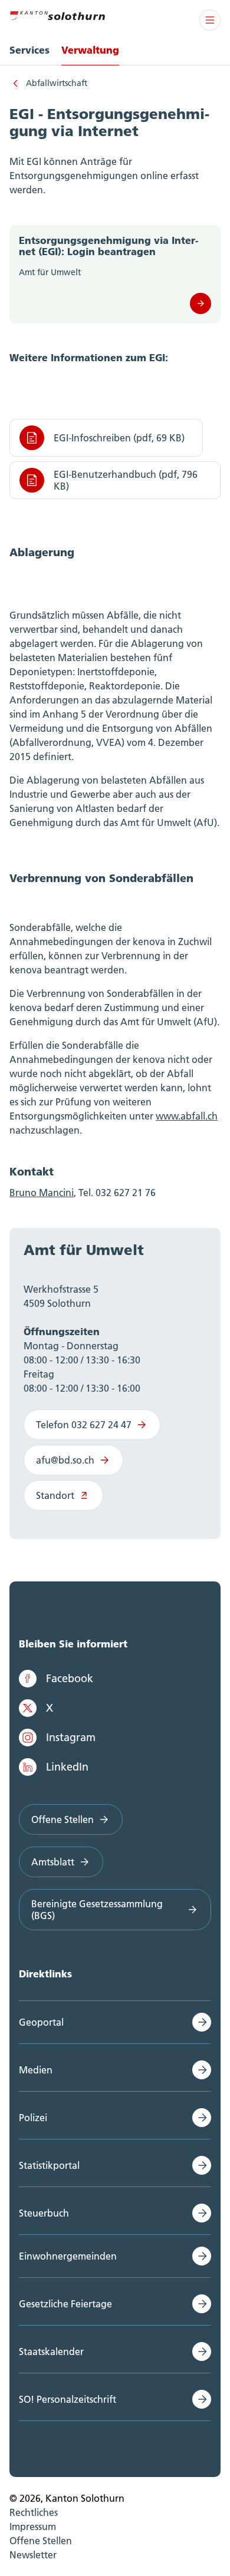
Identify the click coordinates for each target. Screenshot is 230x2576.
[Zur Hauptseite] (57, 14)
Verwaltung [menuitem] (90, 50)
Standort (55, 1495)
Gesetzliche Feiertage (65, 2304)
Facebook (70, 1678)
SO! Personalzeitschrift (68, 2399)
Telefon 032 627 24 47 (84, 1425)
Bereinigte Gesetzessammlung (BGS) (97, 1910)
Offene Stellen (63, 1819)
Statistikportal (49, 2165)
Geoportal (41, 2022)
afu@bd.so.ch (65, 1460)
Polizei (33, 2118)
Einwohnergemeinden (68, 2256)
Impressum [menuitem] (33, 2527)
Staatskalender (51, 2352)
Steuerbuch (44, 2213)
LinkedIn (67, 1767)
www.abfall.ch (187, 1116)
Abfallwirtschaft (57, 83)
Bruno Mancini (42, 1193)
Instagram (71, 1737)
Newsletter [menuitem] (33, 2555)
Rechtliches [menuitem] (34, 2512)
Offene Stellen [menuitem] (41, 2541)
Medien (36, 2070)
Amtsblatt (53, 1862)
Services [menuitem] (29, 50)
